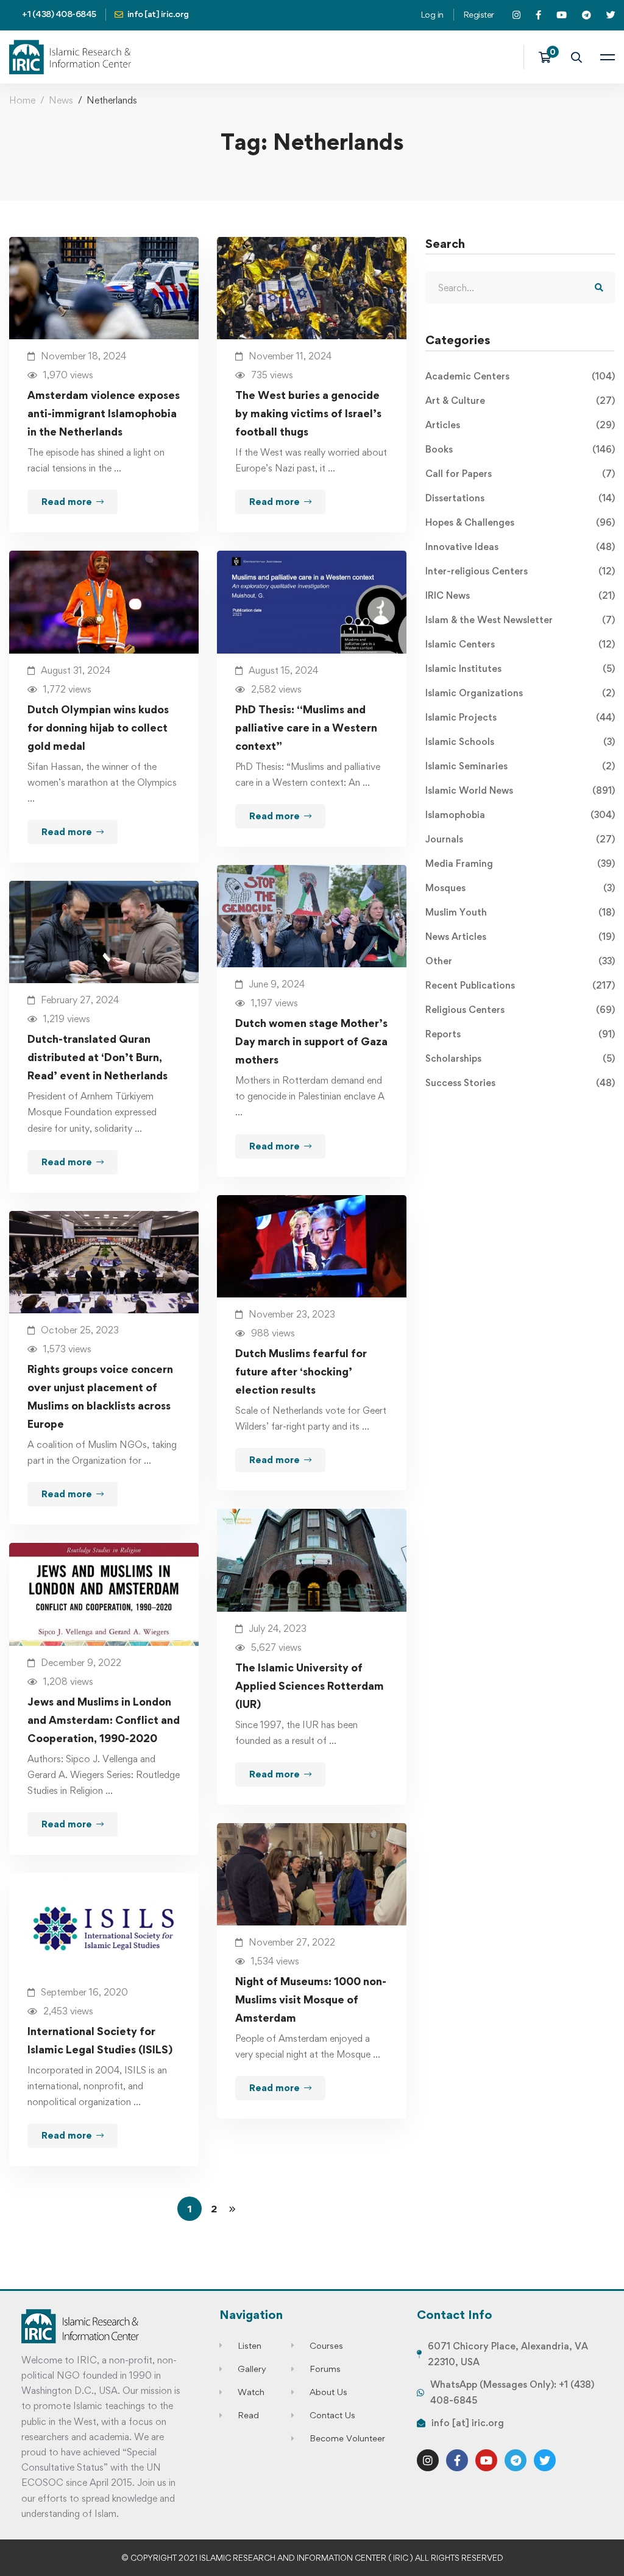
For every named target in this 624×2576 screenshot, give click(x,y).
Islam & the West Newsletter (520, 620)
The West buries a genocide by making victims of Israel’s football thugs (308, 413)
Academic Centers (520, 376)
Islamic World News (520, 790)
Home (22, 100)
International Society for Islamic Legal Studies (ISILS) (100, 2040)
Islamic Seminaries (520, 766)
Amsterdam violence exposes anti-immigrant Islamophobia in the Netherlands (104, 413)
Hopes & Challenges (520, 522)
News (61, 100)
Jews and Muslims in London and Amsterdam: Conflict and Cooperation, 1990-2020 (104, 1720)
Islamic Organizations (520, 693)
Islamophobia (520, 815)
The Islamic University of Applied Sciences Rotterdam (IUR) (310, 1686)
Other (520, 961)
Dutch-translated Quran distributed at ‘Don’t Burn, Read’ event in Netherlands (97, 1057)
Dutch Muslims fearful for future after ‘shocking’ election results (301, 1371)
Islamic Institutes (520, 669)
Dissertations (520, 498)
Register (479, 14)
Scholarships (520, 1058)
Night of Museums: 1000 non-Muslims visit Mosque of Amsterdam (311, 1999)
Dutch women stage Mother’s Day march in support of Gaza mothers (311, 1041)
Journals (520, 839)
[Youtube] (486, 2460)
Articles (520, 425)
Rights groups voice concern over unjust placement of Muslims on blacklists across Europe (100, 1396)
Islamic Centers (520, 644)
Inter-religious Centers (520, 571)
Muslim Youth (520, 912)
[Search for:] (520, 288)
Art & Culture (520, 401)
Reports (520, 1034)
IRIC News (520, 595)
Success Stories (520, 1083)
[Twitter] (545, 2460)
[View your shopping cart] (549, 57)
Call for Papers (520, 474)
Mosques (520, 888)
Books (520, 449)
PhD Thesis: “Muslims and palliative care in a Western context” (306, 728)
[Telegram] (516, 2460)
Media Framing (520, 863)
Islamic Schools (520, 742)
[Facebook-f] (457, 2460)
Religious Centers (520, 1010)
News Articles (520, 937)
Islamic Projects (520, 717)
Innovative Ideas (520, 547)
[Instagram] (428, 2460)
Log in (432, 14)
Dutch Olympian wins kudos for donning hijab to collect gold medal (98, 728)
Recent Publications (520, 985)
